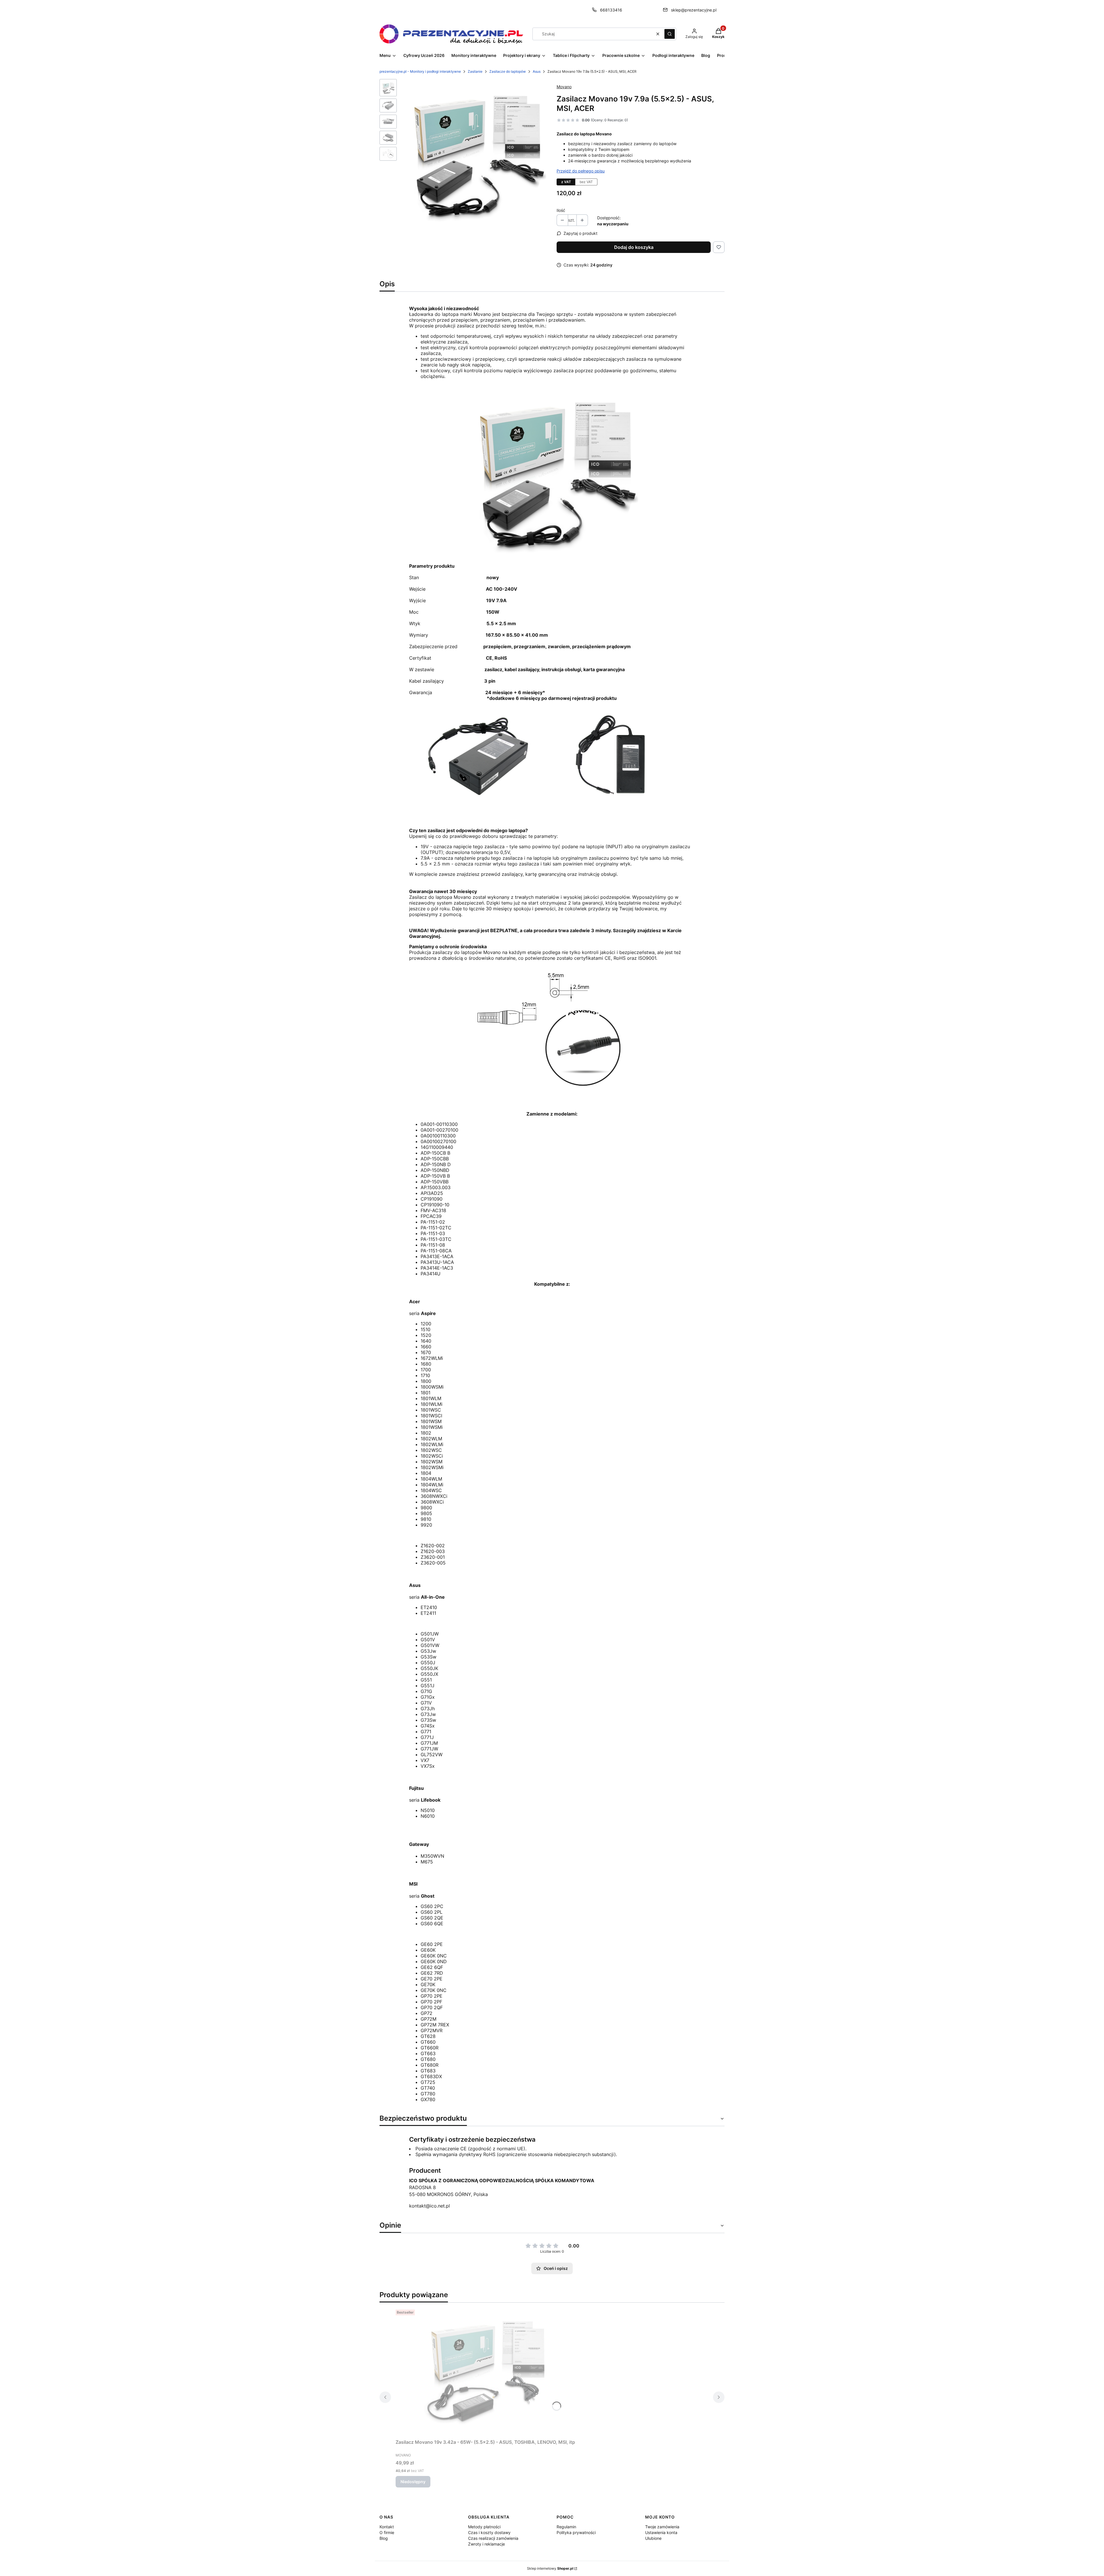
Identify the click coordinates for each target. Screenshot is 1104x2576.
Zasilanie (475, 71)
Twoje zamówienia (662, 2527)
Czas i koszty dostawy (489, 2532)
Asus (537, 71)
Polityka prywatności (576, 2532)
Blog (384, 2538)
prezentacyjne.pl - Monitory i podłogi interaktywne (420, 71)
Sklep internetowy (550, 2568)
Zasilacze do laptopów (508, 71)
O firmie (387, 2532)
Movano (564, 87)
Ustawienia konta (661, 2532)
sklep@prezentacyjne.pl (694, 10)
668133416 (611, 10)
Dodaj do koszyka (634, 247)
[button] (670, 34)
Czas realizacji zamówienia (493, 2538)
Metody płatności (484, 2527)
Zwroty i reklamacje (486, 2544)
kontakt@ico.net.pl (430, 2206)
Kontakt (387, 2527)
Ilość (561, 210)
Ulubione (653, 2538)
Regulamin (566, 2527)
